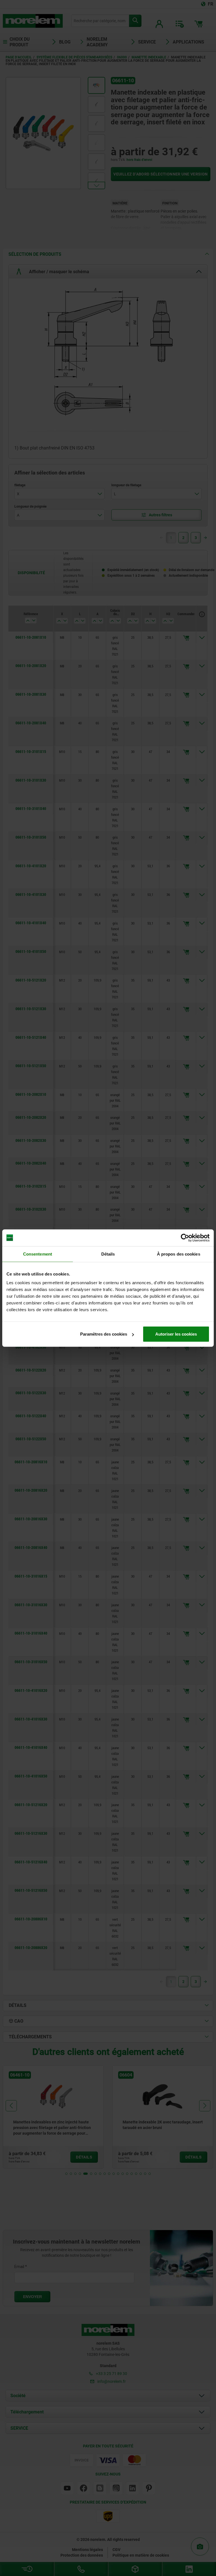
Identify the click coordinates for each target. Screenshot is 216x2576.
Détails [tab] (108, 1254)
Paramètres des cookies (104, 1334)
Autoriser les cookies (176, 1334)
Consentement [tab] (38, 1254)
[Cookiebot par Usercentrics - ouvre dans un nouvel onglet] (185, 1238)
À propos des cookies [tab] (179, 1254)
